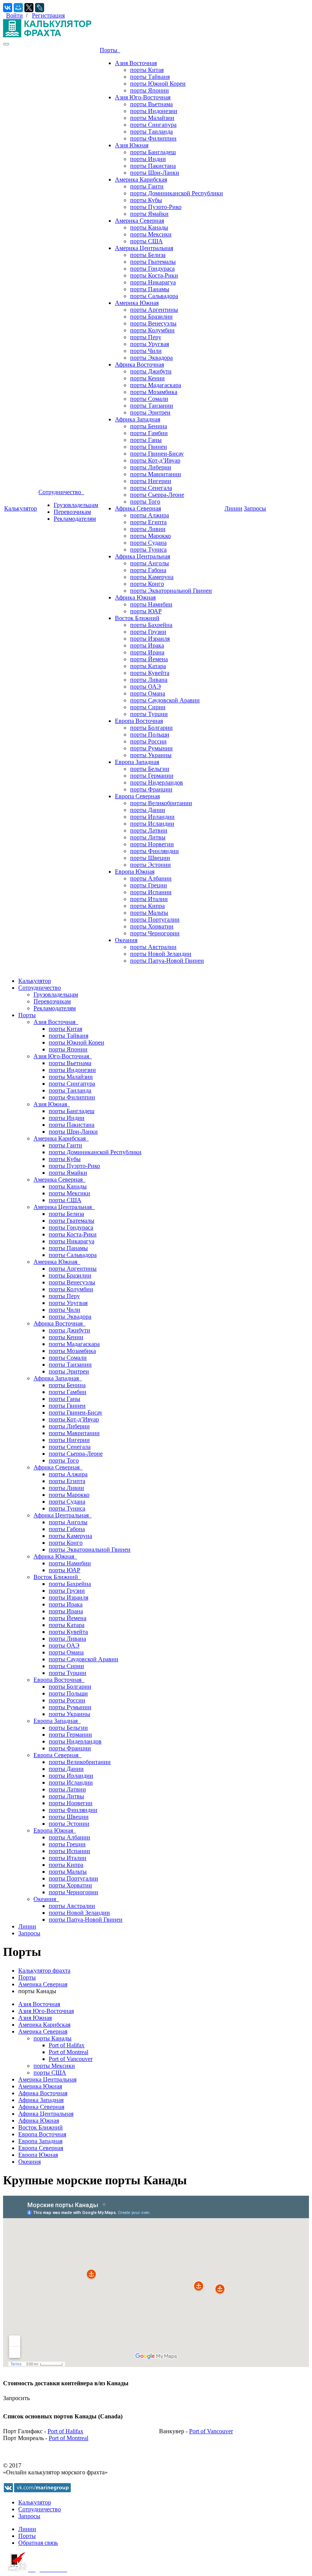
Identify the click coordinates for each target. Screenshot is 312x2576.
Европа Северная (137, 796)
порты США (146, 241)
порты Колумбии (152, 330)
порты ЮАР (146, 611)
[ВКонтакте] (8, 8)
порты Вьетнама (151, 104)
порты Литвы (148, 837)
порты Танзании (152, 406)
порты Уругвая (150, 344)
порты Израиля (150, 639)
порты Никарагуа (153, 282)
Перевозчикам (72, 512)
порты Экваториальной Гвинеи (171, 591)
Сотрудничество (61, 492)
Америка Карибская (141, 179)
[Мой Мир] (18, 8)
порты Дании (148, 810)
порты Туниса (148, 549)
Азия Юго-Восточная (143, 97)
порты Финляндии (154, 851)
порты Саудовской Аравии (165, 700)
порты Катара (148, 666)
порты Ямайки (149, 214)
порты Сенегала (151, 488)
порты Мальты (149, 913)
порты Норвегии (152, 844)
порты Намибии (151, 604)
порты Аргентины (154, 310)
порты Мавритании (156, 474)
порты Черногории (155, 933)
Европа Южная (135, 872)
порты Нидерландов (157, 782)
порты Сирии (148, 707)
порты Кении (147, 378)
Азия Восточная (136, 63)
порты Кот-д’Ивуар (155, 460)
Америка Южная (137, 303)
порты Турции (149, 714)
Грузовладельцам (76, 505)
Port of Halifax (67, 2045)
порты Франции (151, 789)
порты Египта (148, 522)
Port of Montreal (68, 2052)
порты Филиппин (153, 138)
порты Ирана (147, 652)
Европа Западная (137, 762)
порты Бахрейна (151, 625)
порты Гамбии (149, 433)
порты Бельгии (150, 769)
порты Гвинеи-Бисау (157, 454)
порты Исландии (152, 824)
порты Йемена (149, 659)
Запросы (255, 508)
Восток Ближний (137, 618)
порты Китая (147, 70)
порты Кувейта (150, 673)
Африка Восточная (139, 364)
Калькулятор (21, 508)
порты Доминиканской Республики (177, 193)
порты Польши (150, 735)
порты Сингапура (153, 125)
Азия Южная (132, 145)
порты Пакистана (153, 166)
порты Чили (146, 351)
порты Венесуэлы (153, 323)
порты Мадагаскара (156, 385)
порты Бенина (149, 426)
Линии (233, 508)
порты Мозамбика (154, 392)
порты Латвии (149, 830)
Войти (14, 15)
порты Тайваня (150, 77)
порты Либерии (151, 467)
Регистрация (48, 15)
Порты (110, 50)
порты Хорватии (152, 926)
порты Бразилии (151, 317)
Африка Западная (138, 419)
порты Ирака (147, 645)
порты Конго (147, 584)
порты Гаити (147, 186)
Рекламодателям (75, 519)
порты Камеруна (152, 577)
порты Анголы (150, 563)
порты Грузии (148, 632)
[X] (29, 8)
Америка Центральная (144, 248)
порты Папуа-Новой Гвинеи (167, 961)
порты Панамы (150, 289)
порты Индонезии (154, 111)
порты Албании (151, 878)
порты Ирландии (152, 817)
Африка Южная (135, 597)
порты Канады (149, 227)
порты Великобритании (161, 803)
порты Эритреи (150, 412)
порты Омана (148, 693)
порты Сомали (149, 399)
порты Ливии (148, 529)
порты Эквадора (151, 358)
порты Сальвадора (154, 296)
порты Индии (148, 159)
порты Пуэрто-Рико (156, 207)
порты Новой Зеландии (161, 954)
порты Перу (146, 337)
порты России (148, 741)
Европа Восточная (139, 721)
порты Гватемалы (153, 262)
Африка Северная (138, 508)
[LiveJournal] (40, 8)
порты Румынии (151, 748)
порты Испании (151, 892)
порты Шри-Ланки (155, 173)
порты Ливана (149, 680)
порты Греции (149, 885)
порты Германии (152, 776)
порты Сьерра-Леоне (157, 495)
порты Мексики (151, 234)
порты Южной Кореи (158, 84)
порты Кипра (147, 906)
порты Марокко (150, 536)
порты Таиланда (151, 132)
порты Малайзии (152, 118)
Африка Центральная (142, 556)
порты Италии (149, 899)
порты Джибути (151, 371)
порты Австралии (153, 947)
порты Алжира (150, 515)
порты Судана (148, 543)
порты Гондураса (152, 269)
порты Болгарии (151, 728)
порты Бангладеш (153, 152)
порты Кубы (146, 200)
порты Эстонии (150, 865)
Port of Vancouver (71, 2059)
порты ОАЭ (146, 687)
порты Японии (150, 90)
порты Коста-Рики (154, 275)
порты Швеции (150, 858)
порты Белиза (148, 255)
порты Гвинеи (149, 447)
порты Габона (148, 570)
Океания (126, 940)
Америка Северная (139, 221)
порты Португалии (155, 920)
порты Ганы (146, 440)
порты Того (145, 502)
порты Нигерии (151, 481)
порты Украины (151, 755)
